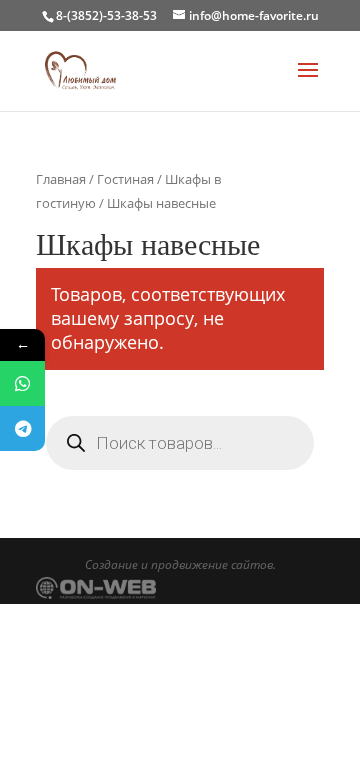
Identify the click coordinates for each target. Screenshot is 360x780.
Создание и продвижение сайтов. (180, 564)
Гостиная (125, 179)
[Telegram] (22, 428)
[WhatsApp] (22, 383)
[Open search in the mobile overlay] (180, 443)
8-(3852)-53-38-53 (106, 15)
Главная (61, 179)
